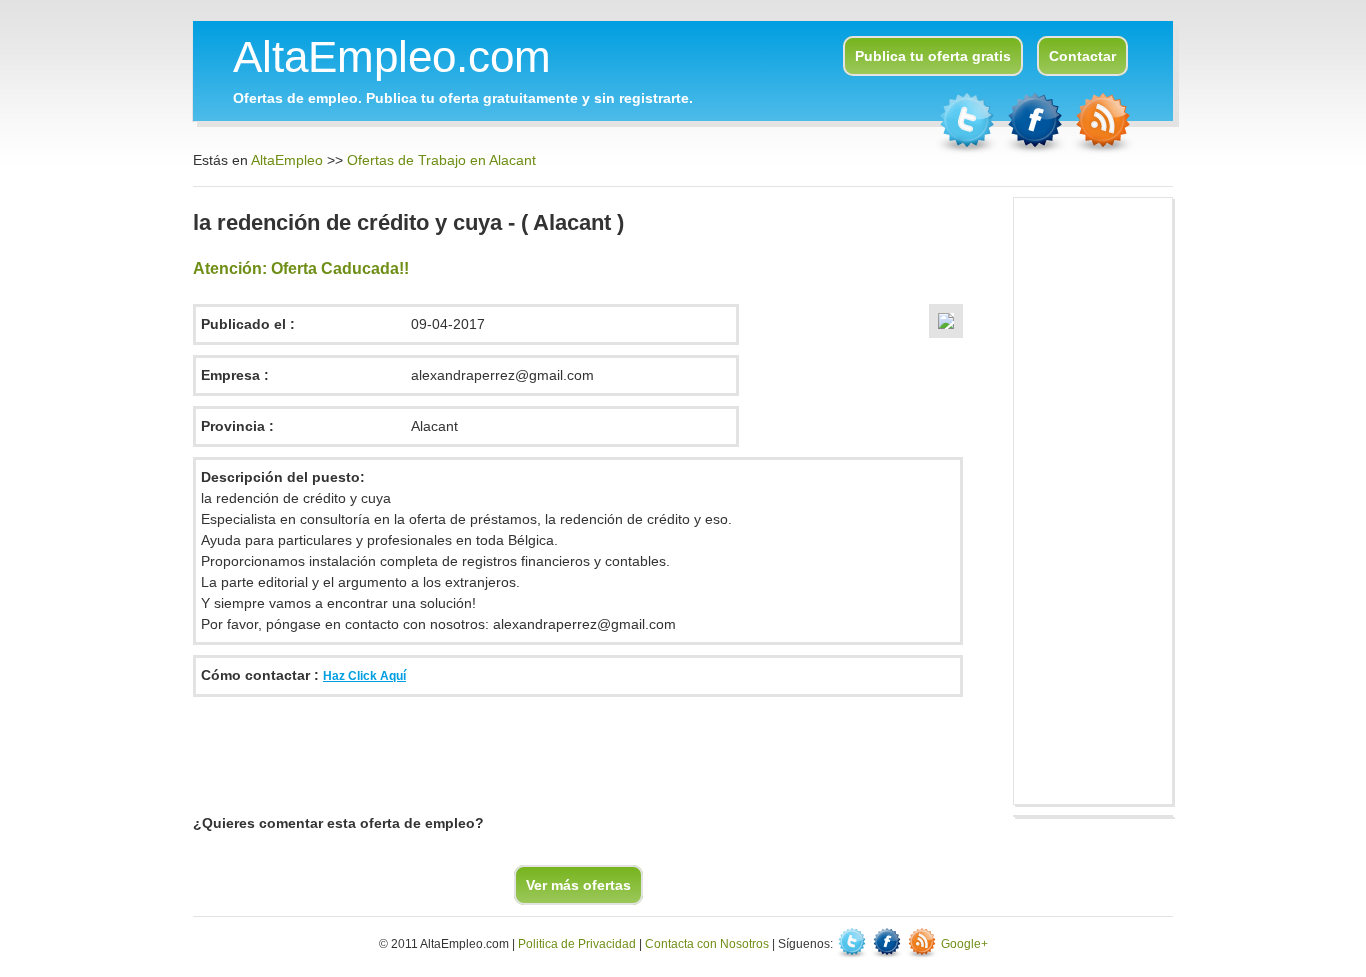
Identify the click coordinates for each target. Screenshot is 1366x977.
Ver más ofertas (578, 885)
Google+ (964, 944)
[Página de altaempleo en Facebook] (1037, 150)
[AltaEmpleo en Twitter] (969, 150)
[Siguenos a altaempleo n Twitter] (853, 944)
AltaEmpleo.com (392, 56)
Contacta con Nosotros (707, 944)
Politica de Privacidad (577, 944)
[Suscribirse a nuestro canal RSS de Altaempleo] (1103, 150)
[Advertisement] (557, 752)
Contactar (1082, 56)
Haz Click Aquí (364, 676)
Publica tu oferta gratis (933, 56)
